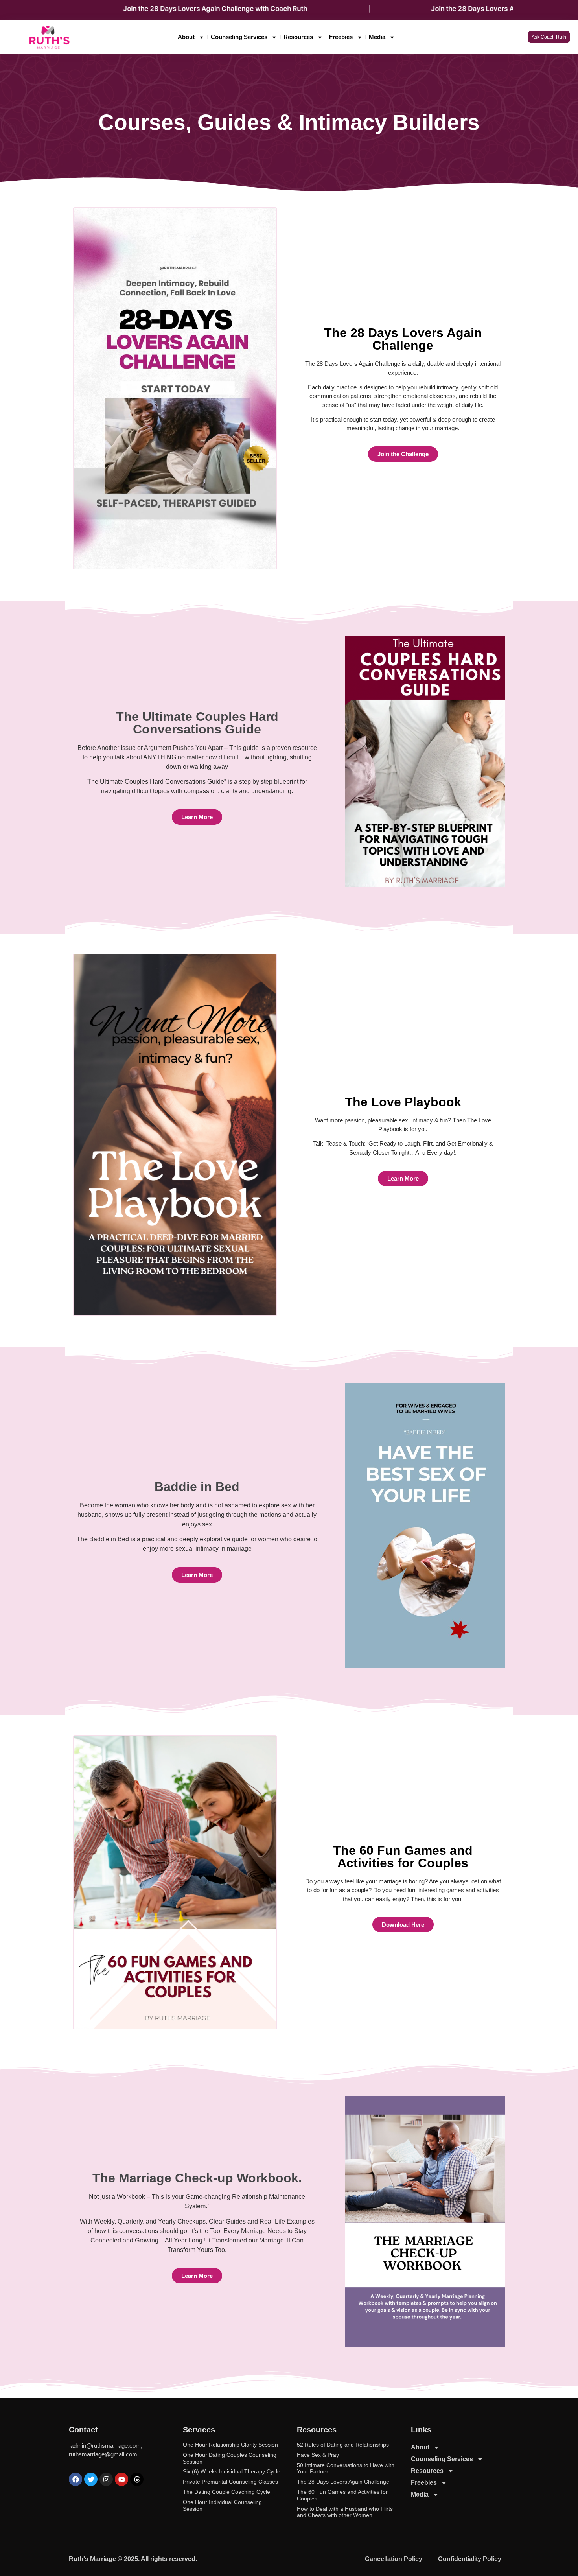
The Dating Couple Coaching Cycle (226, 2492)
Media (377, 37)
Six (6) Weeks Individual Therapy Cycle (232, 2471)
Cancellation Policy (394, 2559)
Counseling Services (239, 37)
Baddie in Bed (197, 1487)
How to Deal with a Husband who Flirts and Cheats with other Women (345, 2512)
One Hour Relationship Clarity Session (230, 2445)
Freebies (341, 37)
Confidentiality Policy (470, 2559)
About (186, 37)
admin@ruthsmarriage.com (106, 2446)
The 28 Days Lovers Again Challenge (403, 339)
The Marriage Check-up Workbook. (197, 2178)
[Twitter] (91, 2479)
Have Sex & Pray (318, 2455)
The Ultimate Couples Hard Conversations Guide (197, 723)
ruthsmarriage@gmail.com (103, 2454)
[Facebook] (75, 2479)
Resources (298, 37)
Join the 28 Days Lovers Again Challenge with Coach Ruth (142, 9)
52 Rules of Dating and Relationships (343, 2445)
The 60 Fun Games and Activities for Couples (403, 1857)
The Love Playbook (403, 1102)
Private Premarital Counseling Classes (230, 2482)
